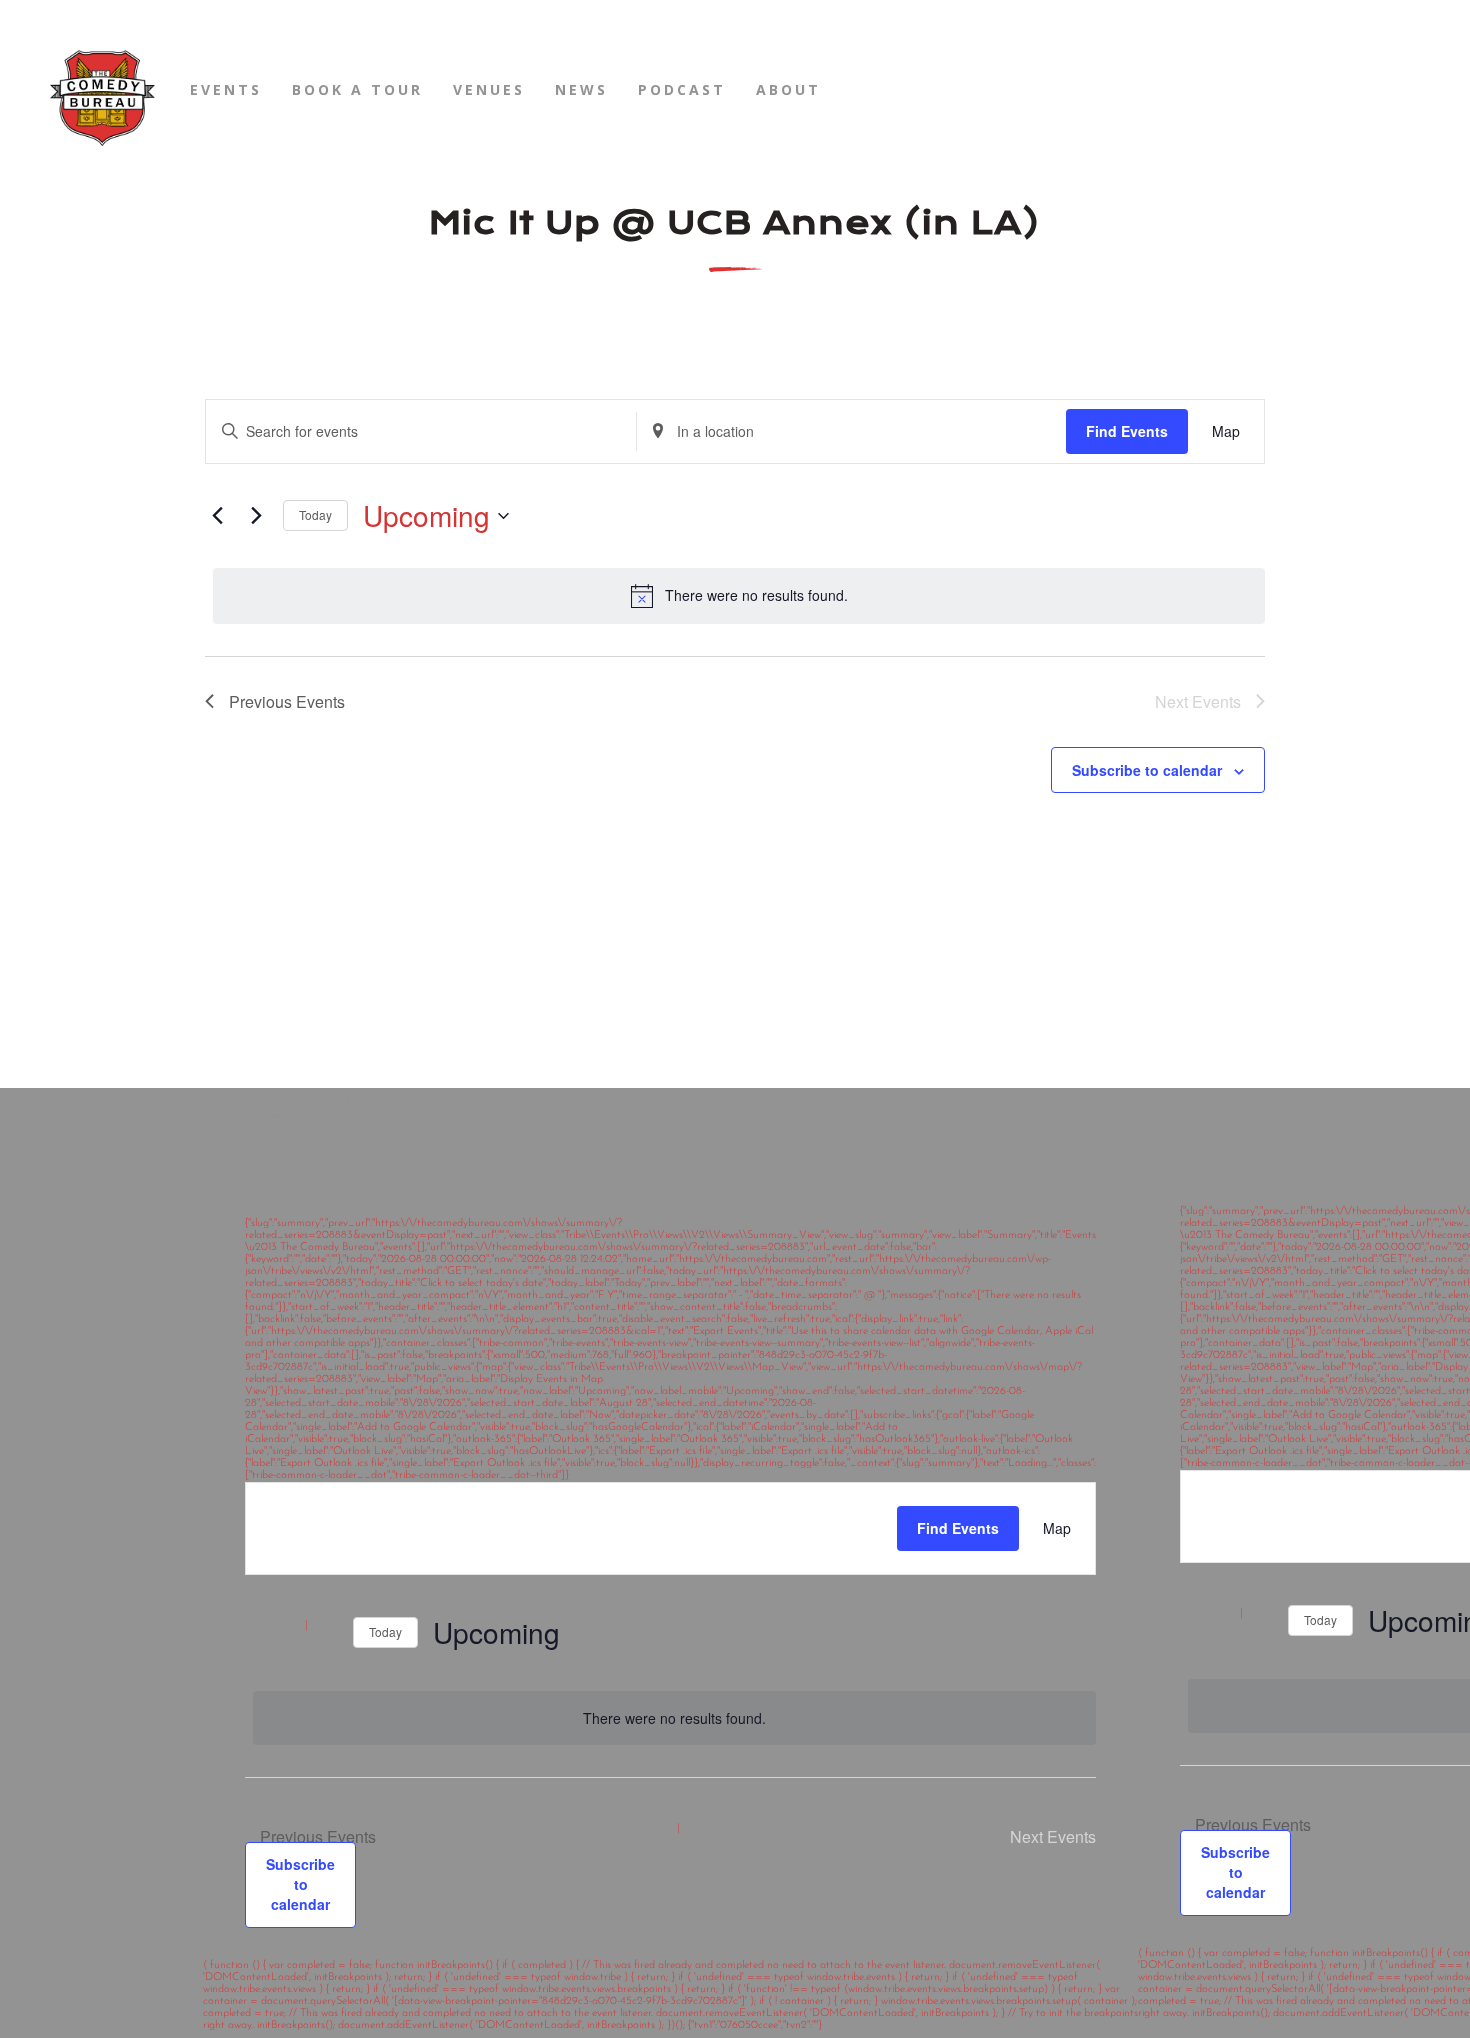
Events (226, 89)
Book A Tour (357, 89)
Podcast (682, 89)
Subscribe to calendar (1147, 770)
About (788, 89)
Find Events (1127, 431)
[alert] (739, 596)
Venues (489, 89)
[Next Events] (256, 516)
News (581, 89)
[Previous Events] (217, 516)
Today (315, 514)
